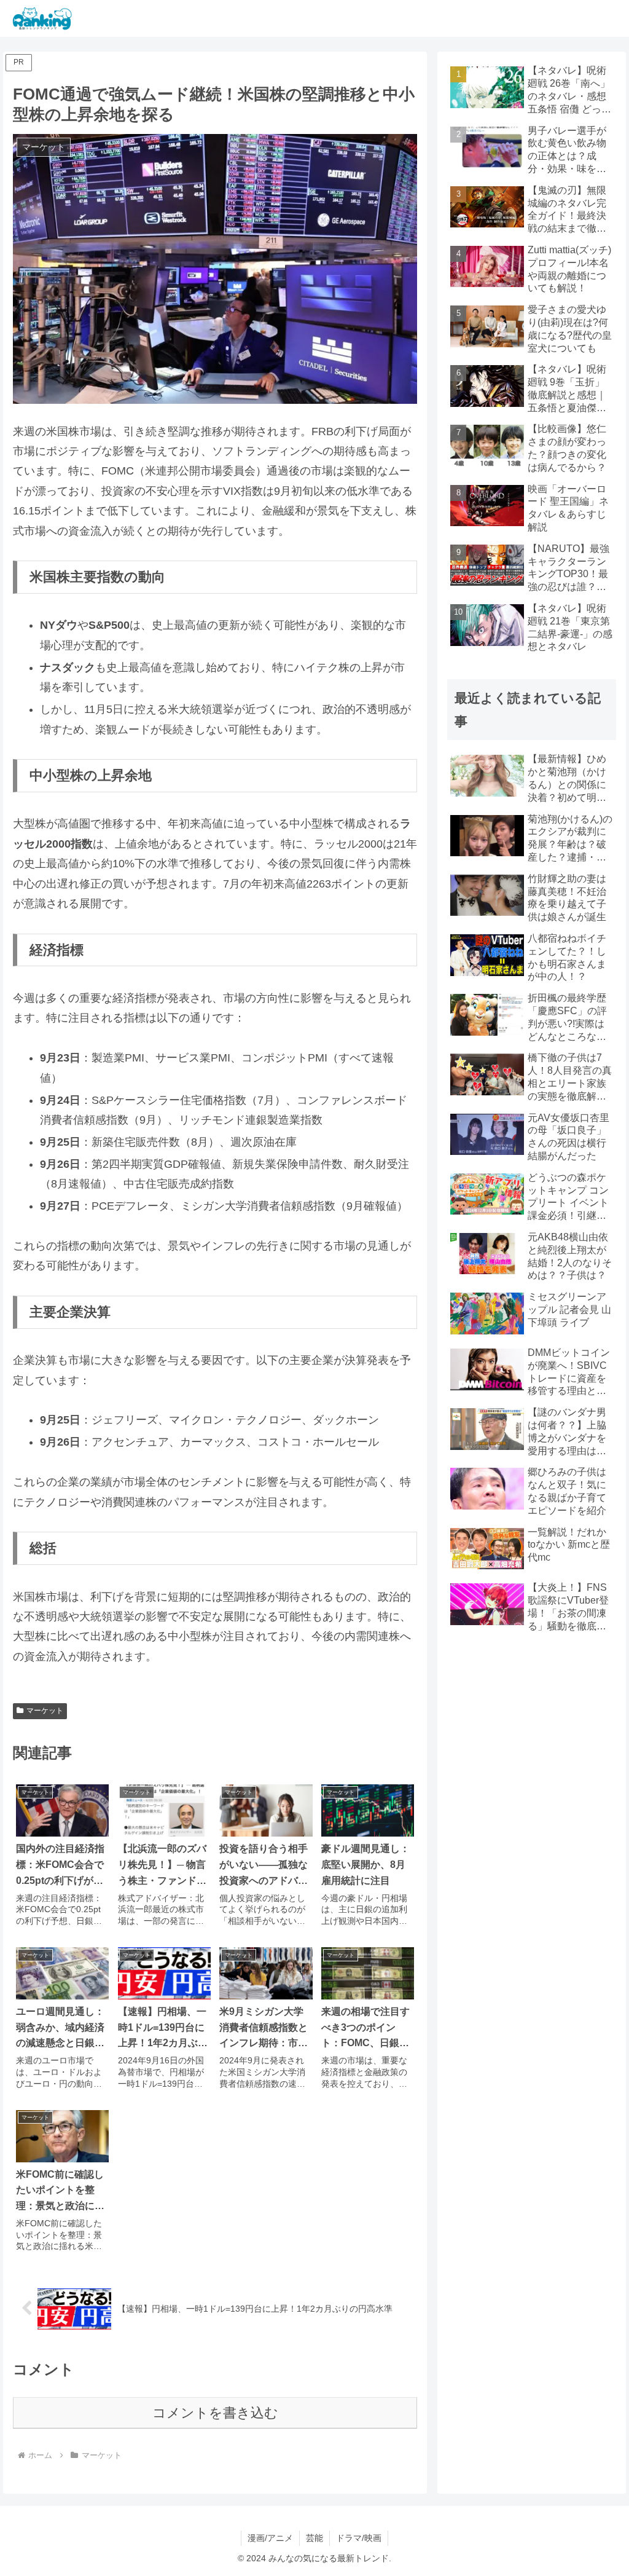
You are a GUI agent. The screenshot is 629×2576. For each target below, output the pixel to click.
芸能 (314, 2538)
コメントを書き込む (215, 2413)
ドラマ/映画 (359, 2538)
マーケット (45, 1711)
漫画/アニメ (270, 2538)
